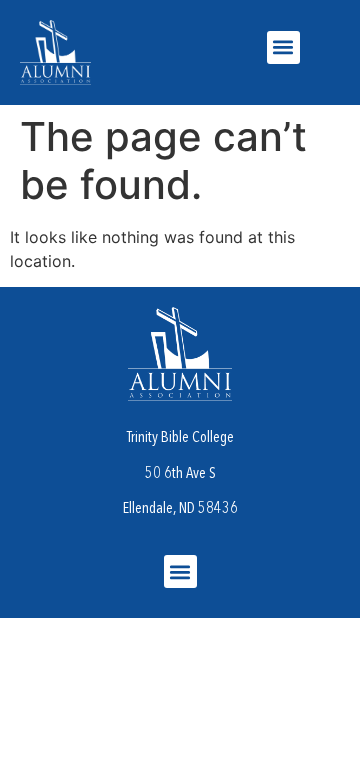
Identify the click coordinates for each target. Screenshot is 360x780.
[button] (283, 47)
